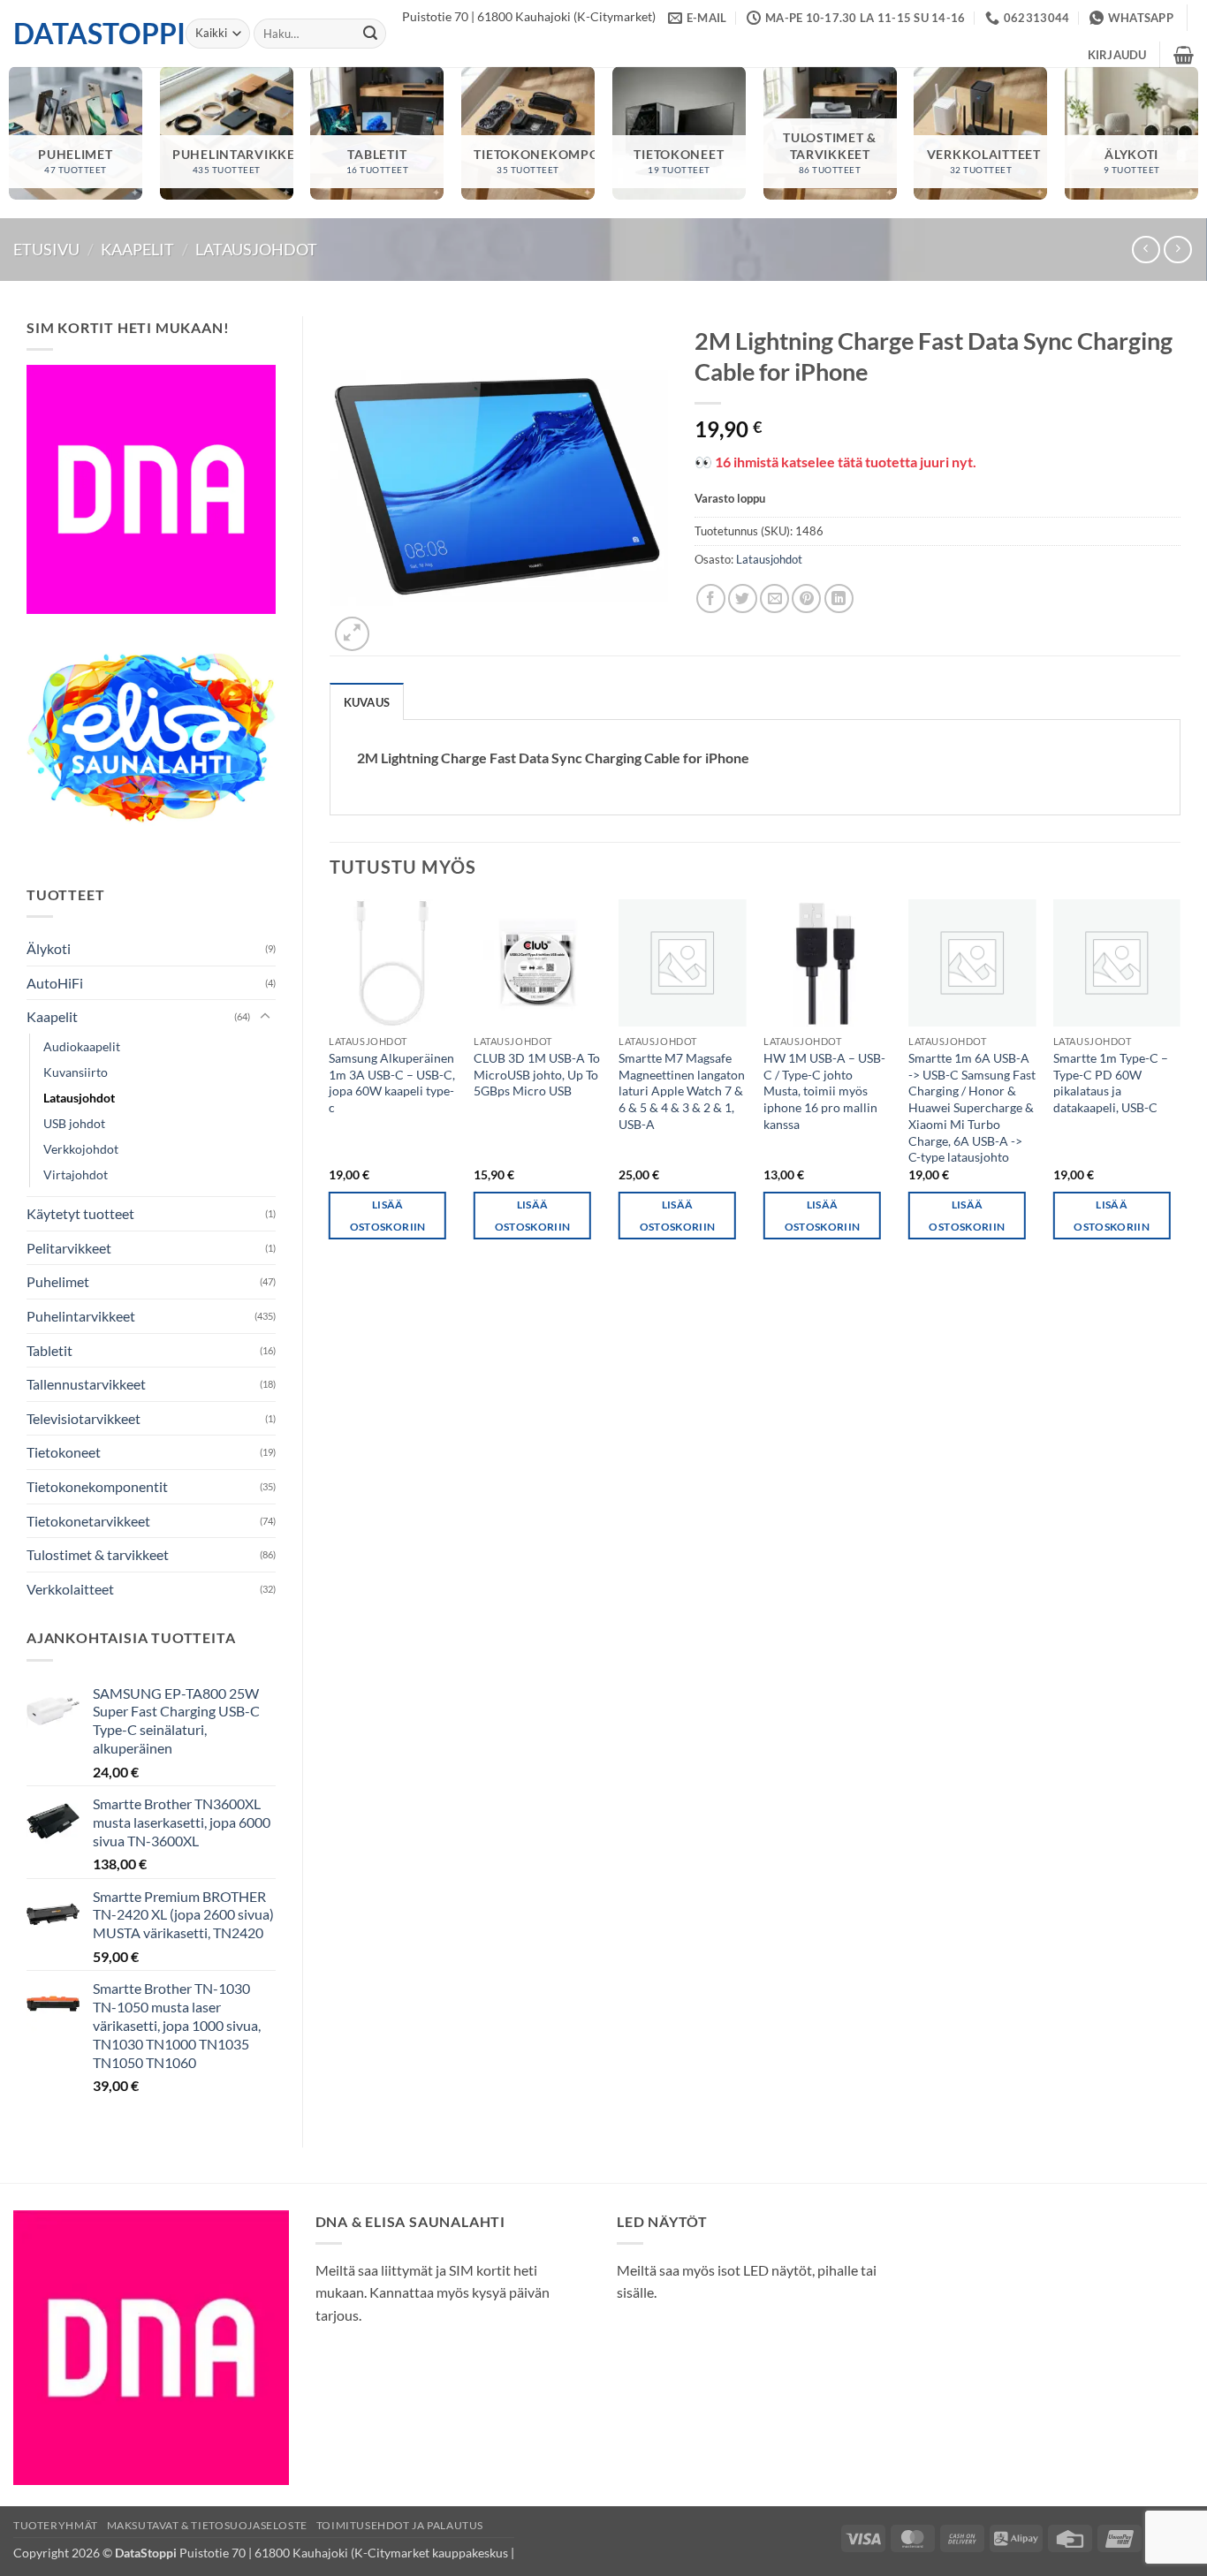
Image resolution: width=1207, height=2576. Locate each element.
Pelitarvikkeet (69, 1248)
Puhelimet (58, 1281)
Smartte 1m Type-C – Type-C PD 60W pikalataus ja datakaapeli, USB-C (1111, 1083)
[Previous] (330, 1085)
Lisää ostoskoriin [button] (388, 1216)
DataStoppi (86, 34)
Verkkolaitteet (70, 1589)
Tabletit (49, 1350)
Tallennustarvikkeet (86, 1384)
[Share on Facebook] (711, 599)
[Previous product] (1177, 250)
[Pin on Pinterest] (806, 599)
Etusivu (46, 249)
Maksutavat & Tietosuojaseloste (207, 2525)
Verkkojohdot (81, 1149)
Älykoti (49, 948)
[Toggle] (265, 1017)
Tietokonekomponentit (97, 1486)
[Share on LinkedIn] (839, 599)
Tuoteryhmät (56, 2525)
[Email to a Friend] (774, 599)
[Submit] (370, 34)
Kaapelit (137, 249)
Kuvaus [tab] (367, 702)
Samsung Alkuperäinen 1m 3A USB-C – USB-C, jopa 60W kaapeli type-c (392, 1083)
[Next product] (1146, 250)
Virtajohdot (76, 1174)
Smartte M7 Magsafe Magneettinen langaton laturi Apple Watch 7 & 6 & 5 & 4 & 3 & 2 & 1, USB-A (682, 1091)
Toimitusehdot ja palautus (400, 2525)
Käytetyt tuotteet (80, 1213)
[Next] (1180, 1085)
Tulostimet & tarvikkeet (98, 1554)
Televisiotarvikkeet (84, 1418)
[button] (1117, 55)
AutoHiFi (55, 983)
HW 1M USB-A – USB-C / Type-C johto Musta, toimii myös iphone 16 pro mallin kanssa (824, 1091)
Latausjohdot (256, 249)
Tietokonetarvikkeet (88, 1521)
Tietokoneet (64, 1452)
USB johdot (74, 1123)
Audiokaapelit (82, 1046)
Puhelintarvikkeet (81, 1316)
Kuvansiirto (76, 1072)
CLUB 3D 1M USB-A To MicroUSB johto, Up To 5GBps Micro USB (537, 1074)
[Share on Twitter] (743, 599)
